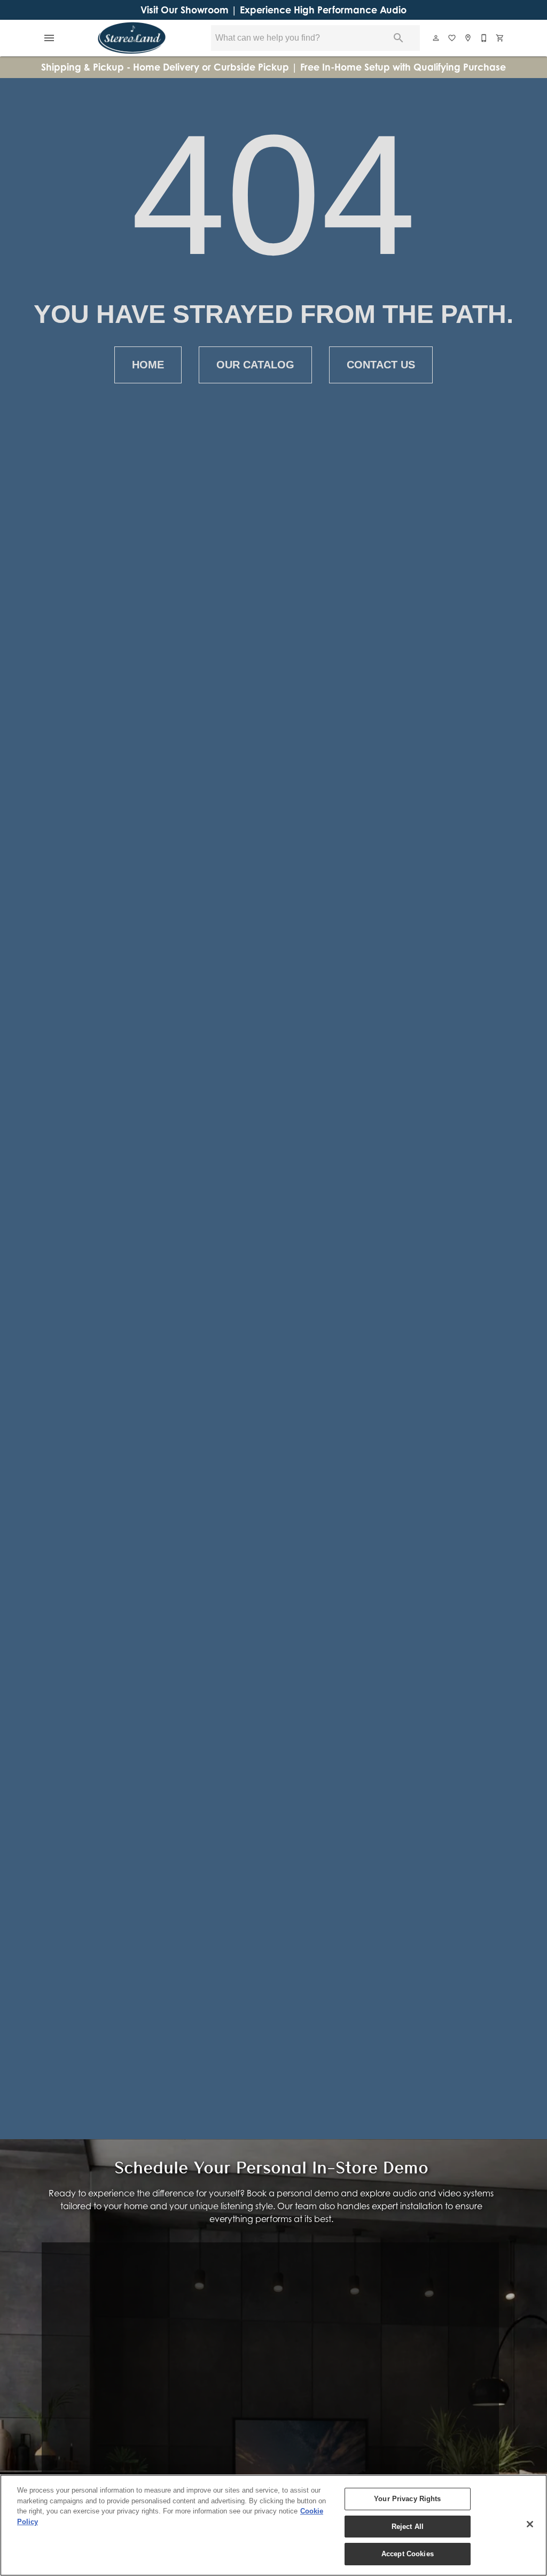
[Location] (468, 38)
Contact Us (381, 365)
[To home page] (132, 38)
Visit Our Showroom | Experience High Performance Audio (273, 10)
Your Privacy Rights (407, 2499)
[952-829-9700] (485, 38)
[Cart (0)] (501, 38)
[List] (452, 38)
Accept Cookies (408, 2554)
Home (148, 365)
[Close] (530, 2524)
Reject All (408, 2527)
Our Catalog (255, 365)
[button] (49, 38)
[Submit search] (398, 38)
